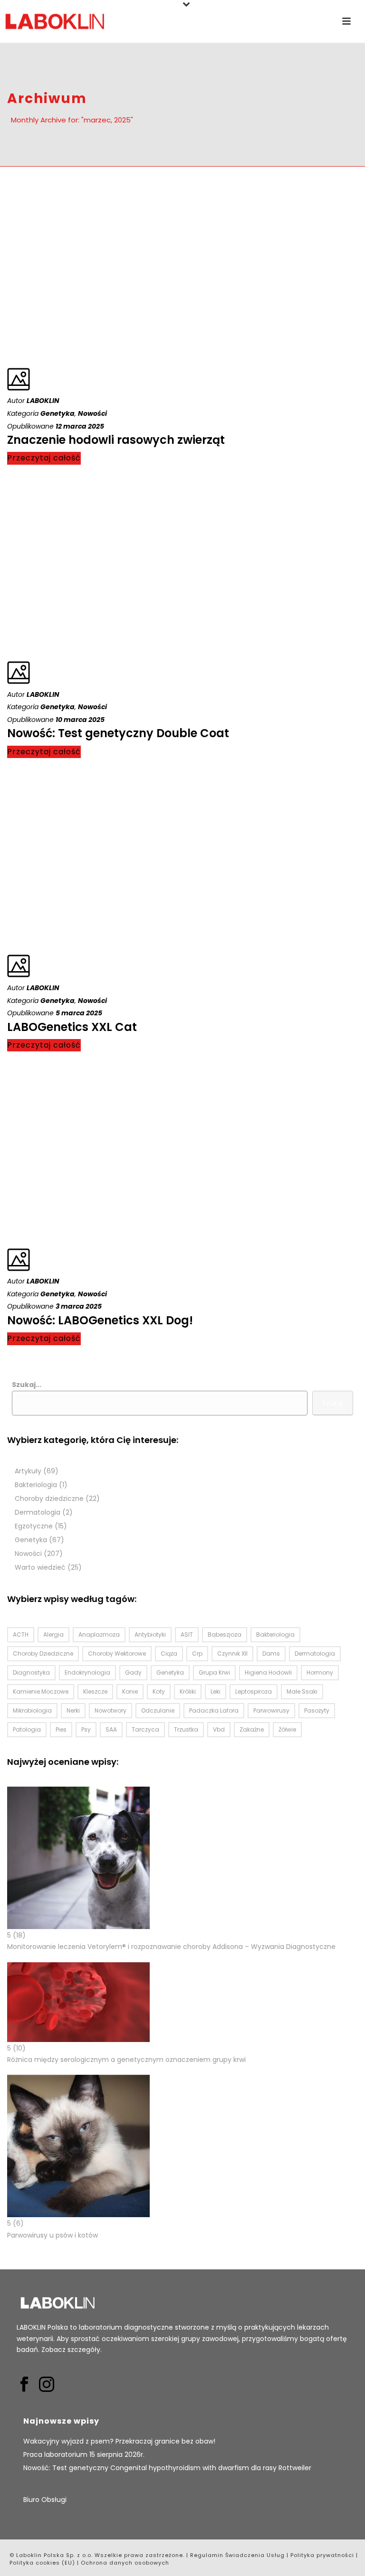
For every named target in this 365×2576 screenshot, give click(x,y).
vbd (219, 1729)
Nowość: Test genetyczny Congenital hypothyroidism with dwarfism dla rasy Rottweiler (167, 2468)
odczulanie (158, 1710)
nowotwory (110, 1710)
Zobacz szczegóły (71, 2350)
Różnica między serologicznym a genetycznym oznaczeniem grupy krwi (126, 2060)
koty (159, 1691)
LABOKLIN (43, 401)
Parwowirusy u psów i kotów (53, 2235)
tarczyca (145, 1729)
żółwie (287, 1729)
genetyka (170, 1672)
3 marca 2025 (79, 1306)
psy (86, 1729)
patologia (27, 1729)
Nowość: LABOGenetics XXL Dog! (100, 1320)
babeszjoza (225, 1635)
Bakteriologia (36, 1485)
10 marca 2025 (80, 720)
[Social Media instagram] (47, 2385)
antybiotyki (150, 1635)
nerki (73, 1710)
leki (216, 1691)
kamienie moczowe (41, 1691)
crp (197, 1653)
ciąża (169, 1653)
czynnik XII (232, 1653)
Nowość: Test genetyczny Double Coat (118, 733)
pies (61, 1729)
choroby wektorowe (117, 1653)
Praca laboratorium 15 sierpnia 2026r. (84, 2454)
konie (130, 1691)
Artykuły (28, 1471)
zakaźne (252, 1729)
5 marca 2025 (79, 1013)
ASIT (187, 1635)
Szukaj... (27, 1385)
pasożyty (317, 1710)
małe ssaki (302, 1691)
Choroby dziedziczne (49, 1499)
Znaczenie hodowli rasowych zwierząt (116, 440)
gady (133, 1672)
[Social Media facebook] (24, 2385)
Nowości (92, 413)
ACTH (21, 1635)
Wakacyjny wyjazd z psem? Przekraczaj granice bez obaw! (119, 2441)
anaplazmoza (99, 1635)
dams (271, 1653)
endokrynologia (87, 1672)
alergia (53, 1635)
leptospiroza (254, 1691)
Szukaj (332, 1403)
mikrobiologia (32, 1710)
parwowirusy (271, 1710)
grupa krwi (214, 1672)
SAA (111, 1729)
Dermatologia (38, 1513)
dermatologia (315, 1653)
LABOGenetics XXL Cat (72, 1027)
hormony (320, 1672)
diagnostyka (31, 1672)
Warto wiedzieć (40, 1568)
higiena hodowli (268, 1672)
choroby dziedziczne (43, 1653)
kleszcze (95, 1691)
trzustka (186, 1729)
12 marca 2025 (80, 426)
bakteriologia (275, 1635)
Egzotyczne (34, 1526)
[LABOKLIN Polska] (55, 21)
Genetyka (58, 413)
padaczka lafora (214, 1710)
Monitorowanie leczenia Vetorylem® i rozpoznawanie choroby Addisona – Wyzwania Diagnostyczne (171, 1947)
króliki (188, 1691)
